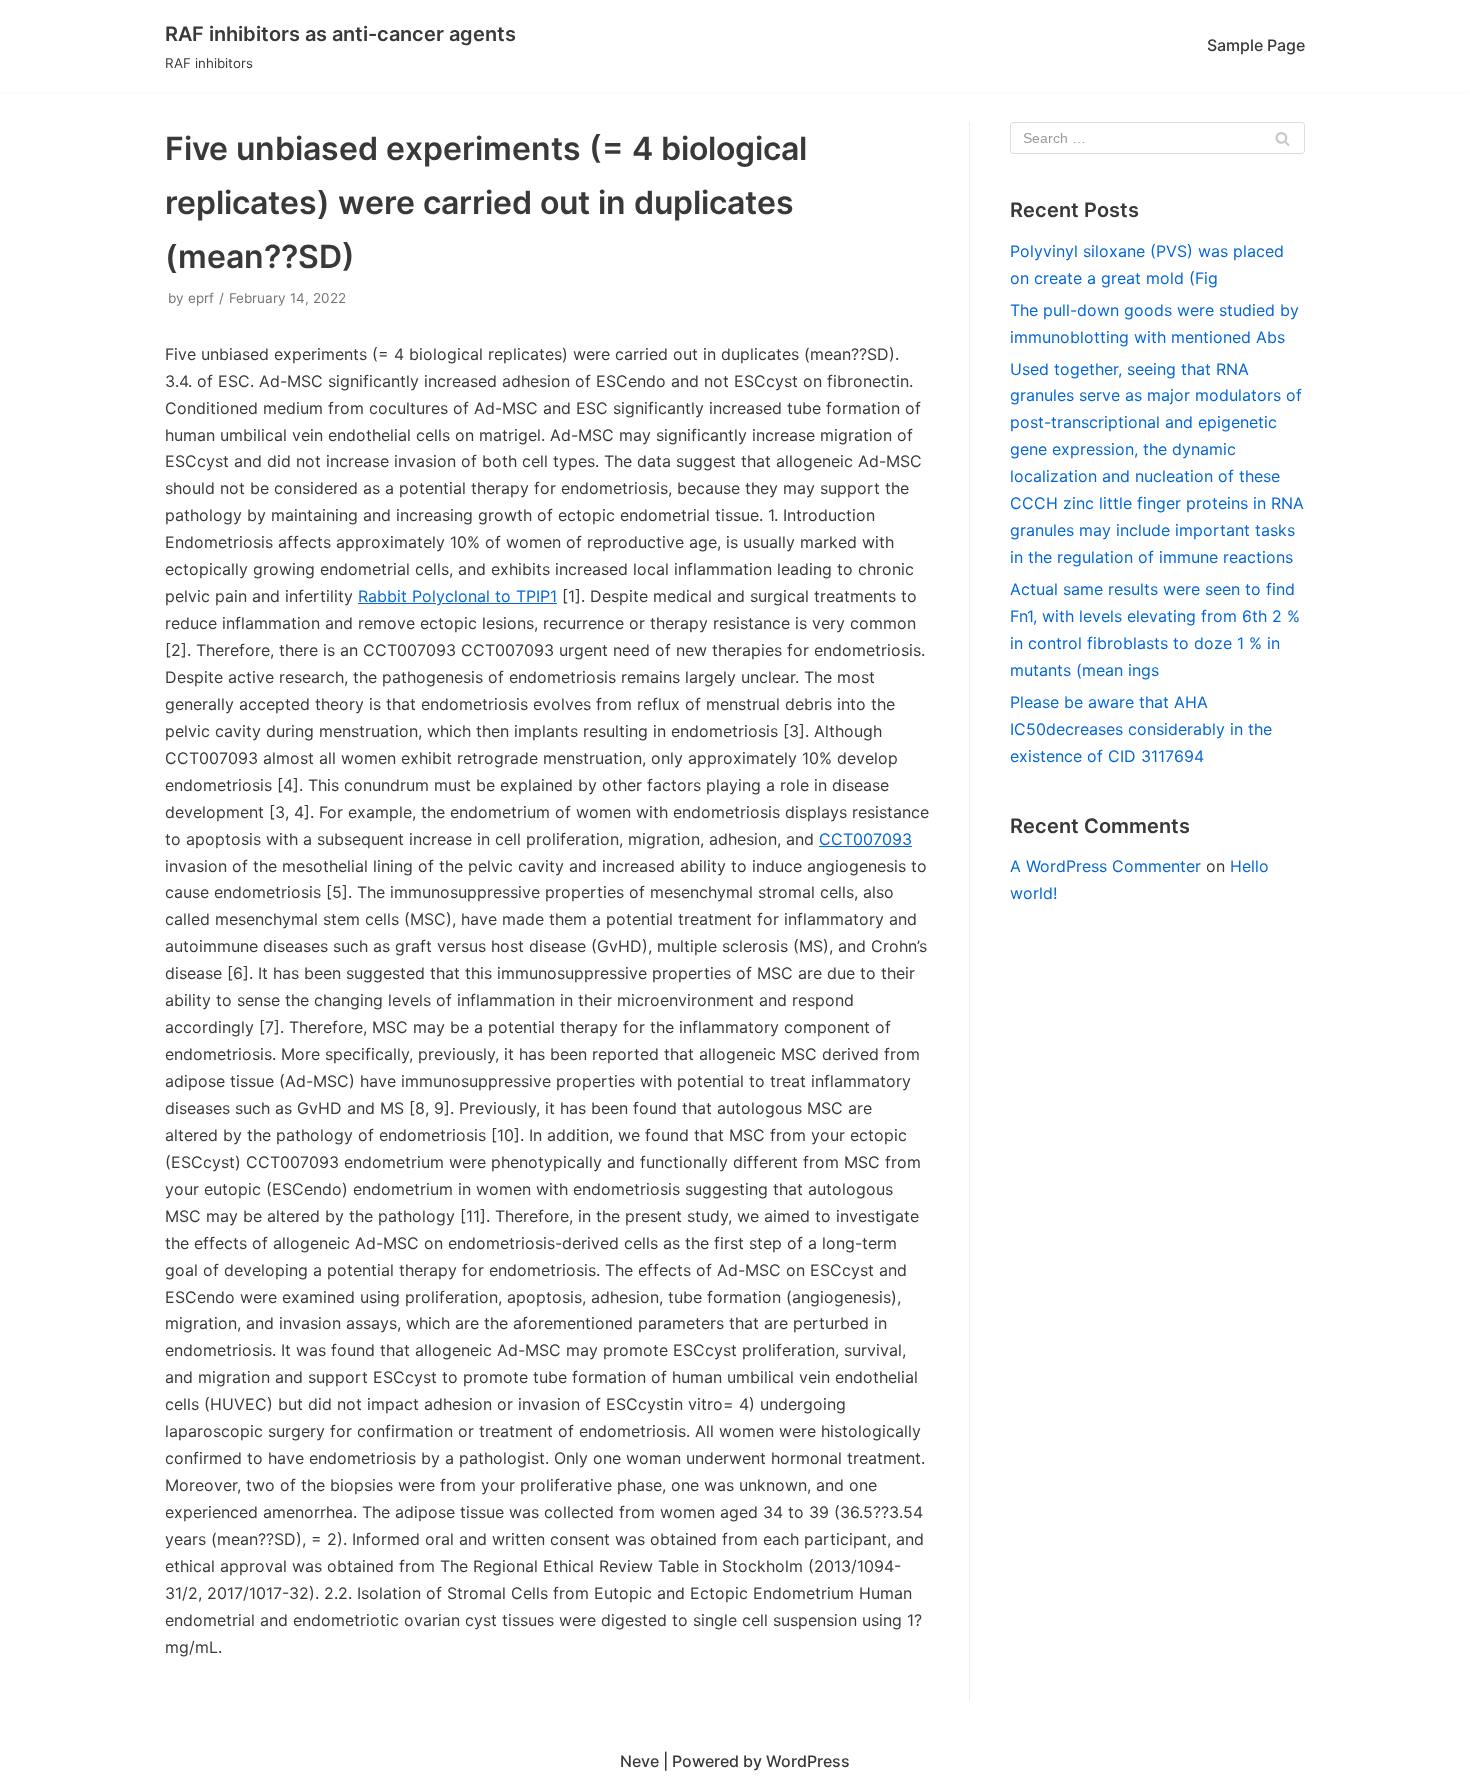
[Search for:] (1157, 138)
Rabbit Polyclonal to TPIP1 (457, 596)
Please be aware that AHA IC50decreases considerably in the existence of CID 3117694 (1141, 729)
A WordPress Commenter (1105, 866)
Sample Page (1256, 45)
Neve (639, 1761)
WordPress (808, 1761)
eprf (201, 298)
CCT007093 (865, 839)
